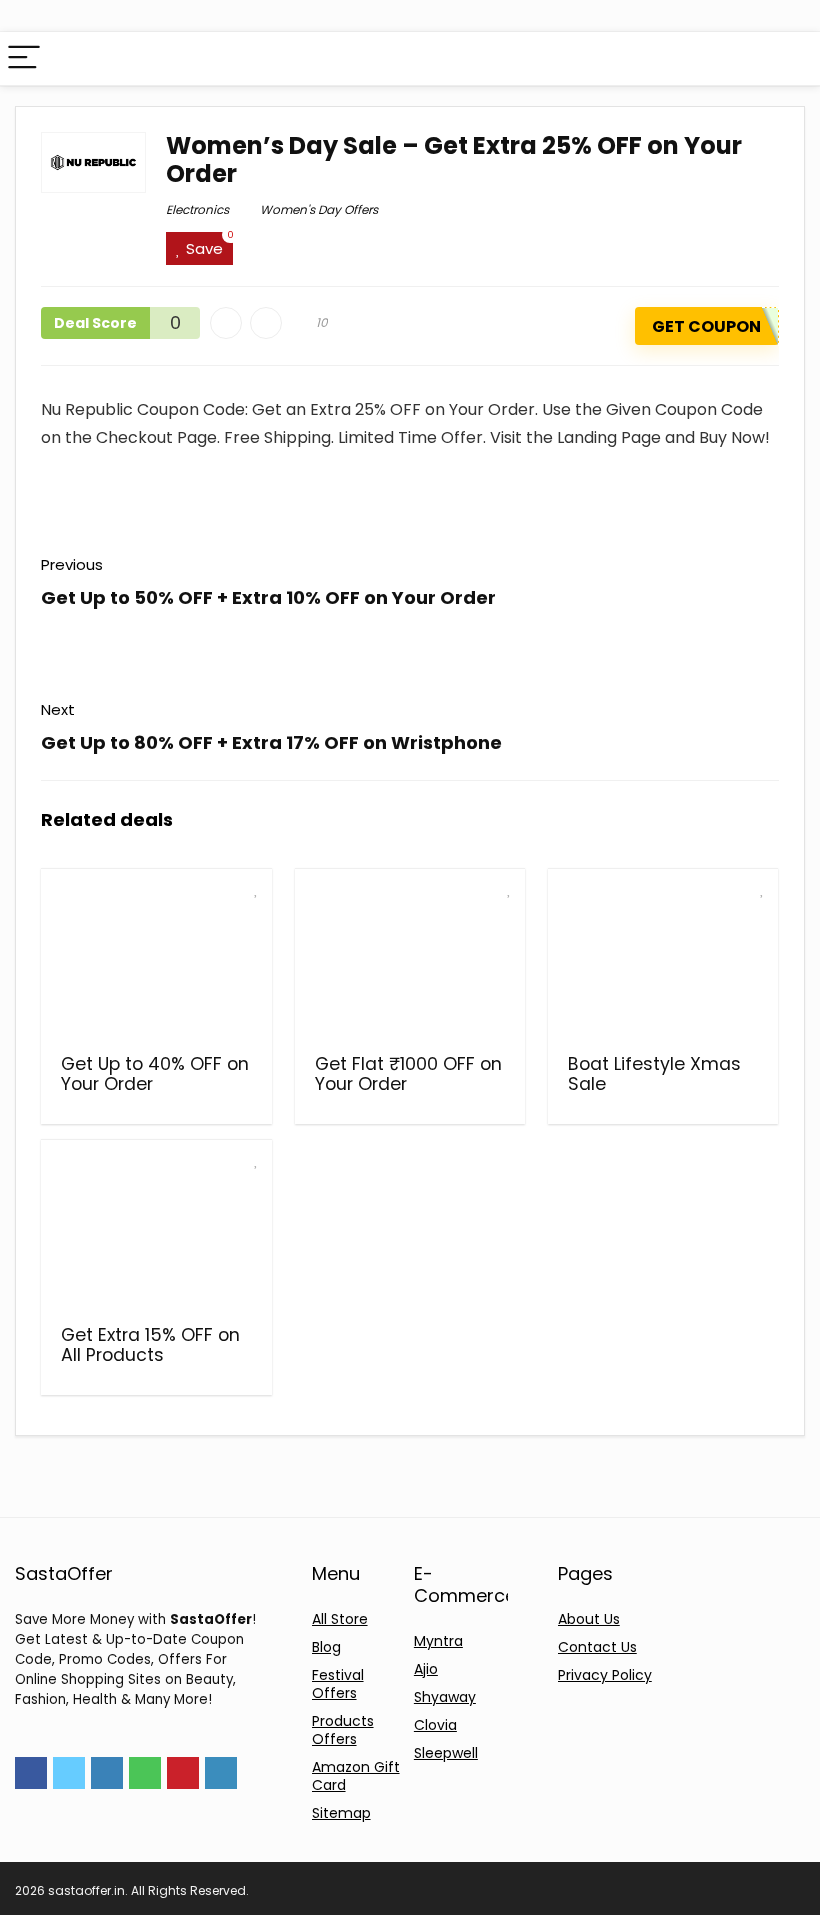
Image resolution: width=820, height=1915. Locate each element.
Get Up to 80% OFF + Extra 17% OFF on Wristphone (271, 742)
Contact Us (597, 1647)
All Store (340, 1619)
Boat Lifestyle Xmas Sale (654, 1074)
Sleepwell (446, 1753)
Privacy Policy (605, 1675)
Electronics (197, 209)
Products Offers (343, 1730)
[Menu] (24, 58)
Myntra (438, 1641)
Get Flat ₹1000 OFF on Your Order (408, 1074)
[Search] (789, 58)
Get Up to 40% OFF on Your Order (155, 1074)
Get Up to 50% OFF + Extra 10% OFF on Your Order (268, 597)
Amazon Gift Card (356, 1776)
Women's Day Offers (319, 209)
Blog (326, 1647)
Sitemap (341, 1813)
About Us (589, 1619)
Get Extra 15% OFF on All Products (150, 1345)
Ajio (426, 1669)
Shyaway (445, 1697)
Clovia (435, 1725)
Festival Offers (338, 1684)
